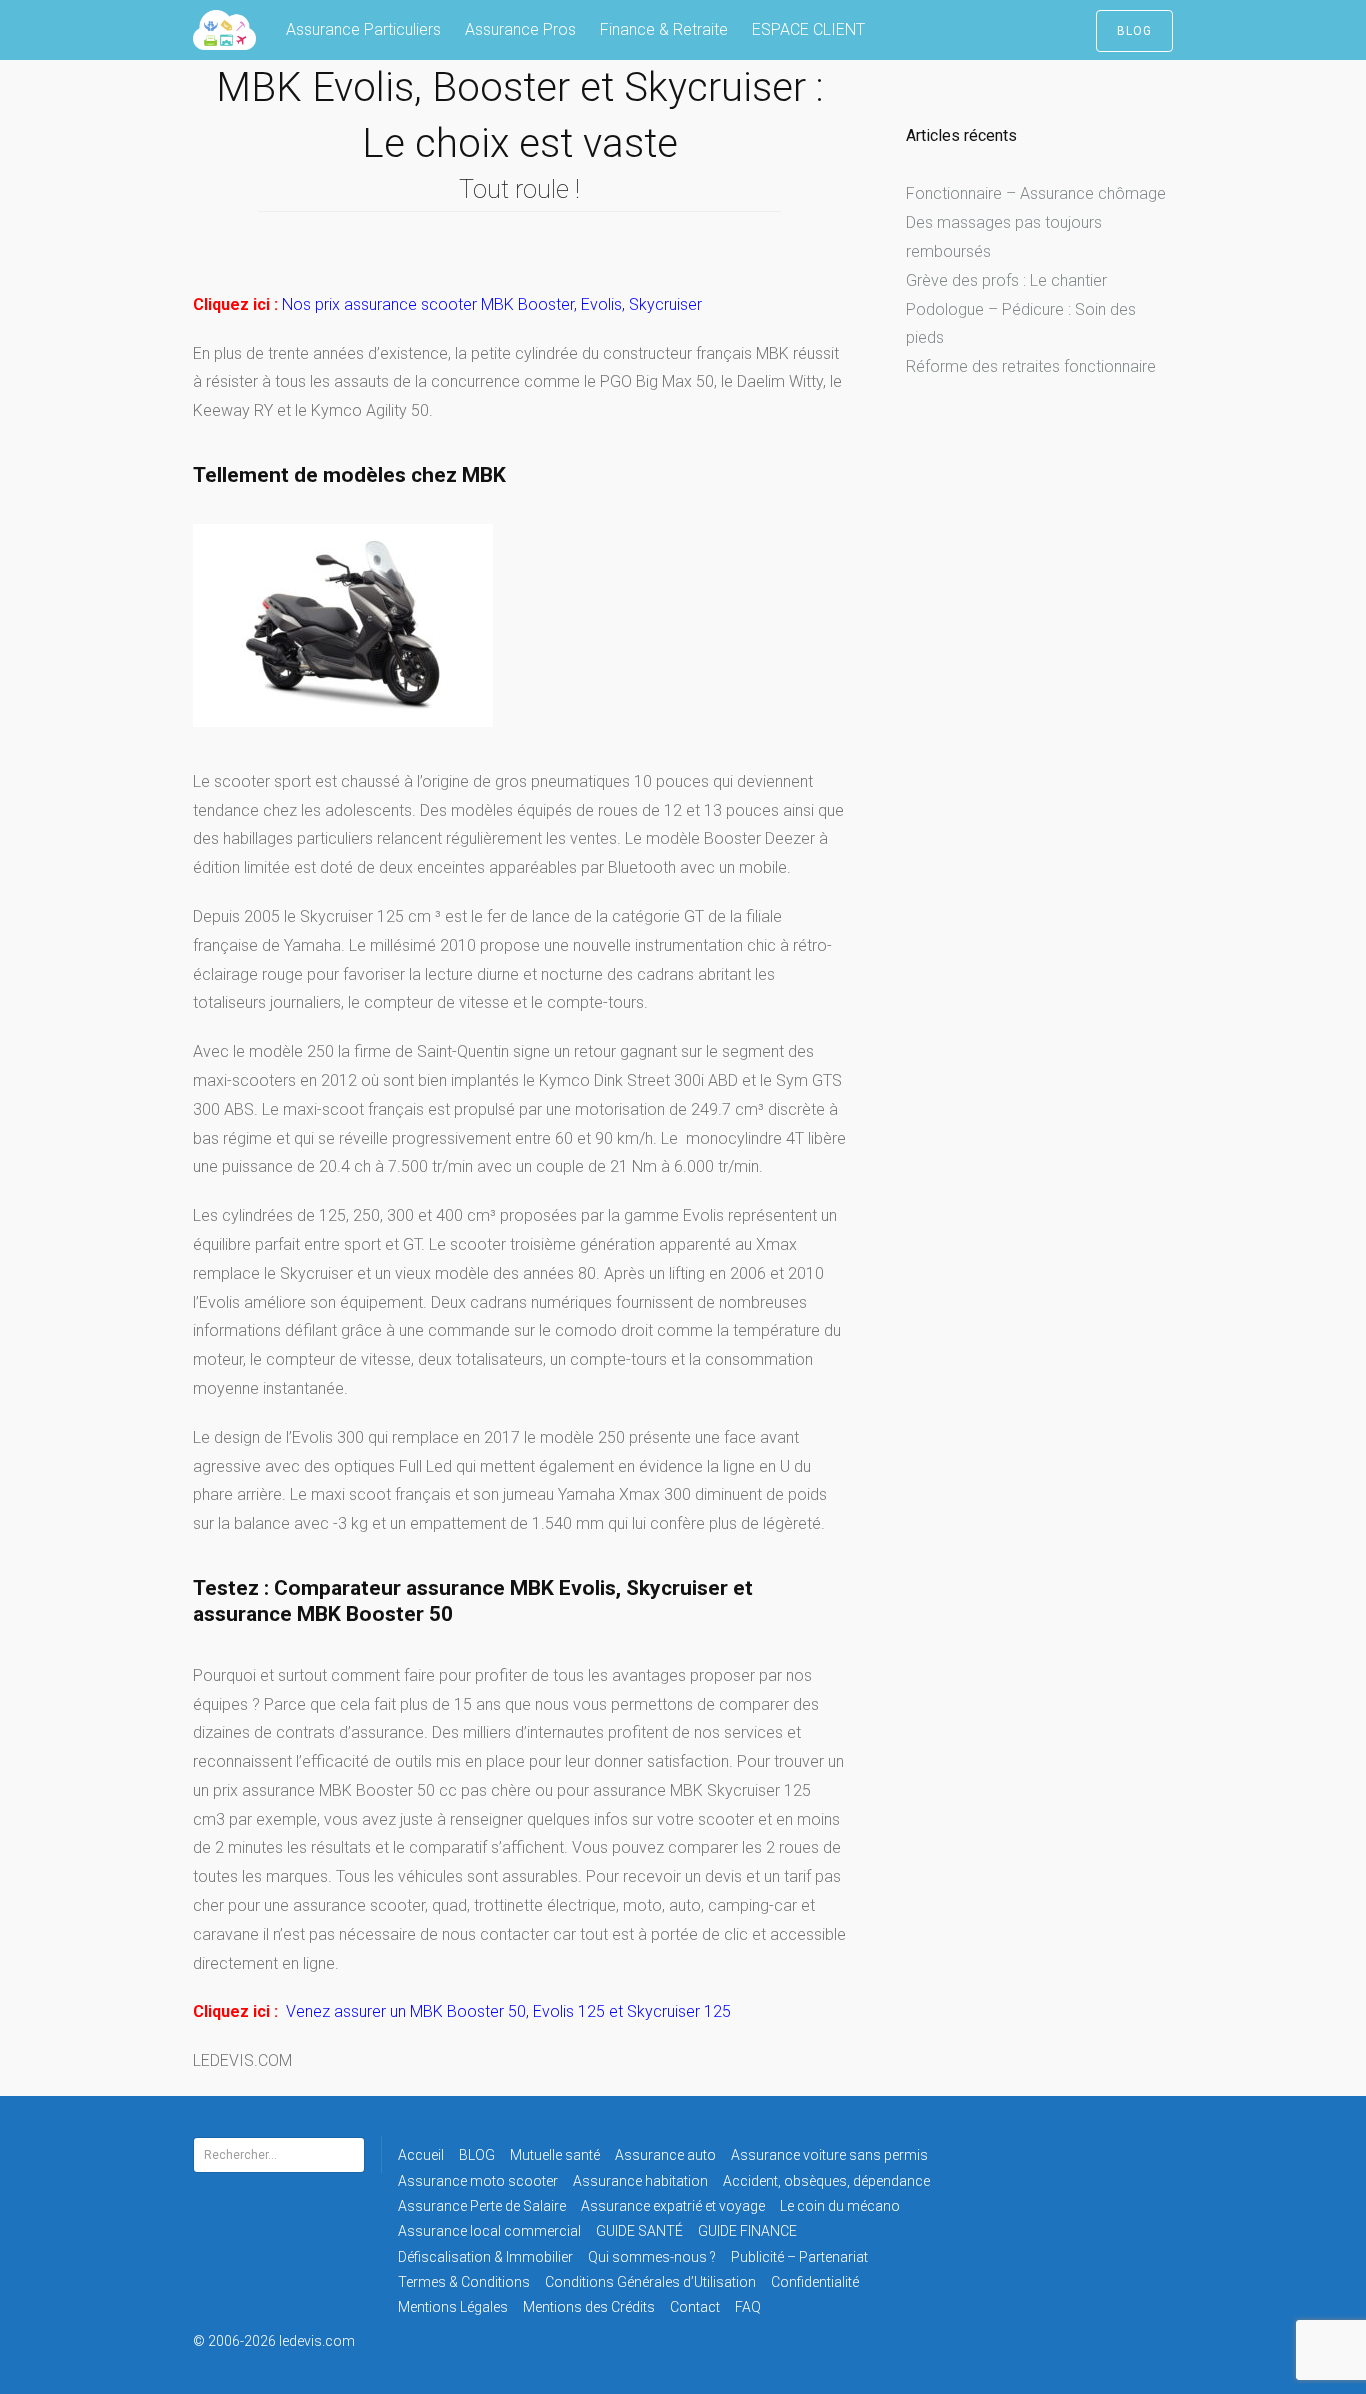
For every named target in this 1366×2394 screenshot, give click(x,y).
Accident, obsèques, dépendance (826, 2181)
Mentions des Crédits (589, 2307)
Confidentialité (815, 2282)
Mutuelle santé (555, 2155)
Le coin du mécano (840, 2206)
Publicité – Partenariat (799, 2257)
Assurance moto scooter (478, 2181)
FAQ (748, 2307)
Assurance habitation (640, 2181)
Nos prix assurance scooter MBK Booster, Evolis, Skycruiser (492, 304)
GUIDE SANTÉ (639, 2231)
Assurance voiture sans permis (829, 2155)
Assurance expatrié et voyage (673, 2206)
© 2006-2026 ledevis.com (301, 2341)
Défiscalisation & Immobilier (485, 2257)
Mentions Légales (453, 2307)
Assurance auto (665, 2155)
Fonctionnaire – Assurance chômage (1036, 193)
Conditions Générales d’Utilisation (650, 2282)
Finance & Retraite (664, 29)
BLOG (1134, 31)
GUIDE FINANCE (747, 2231)
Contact (695, 2307)
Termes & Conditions (464, 2282)
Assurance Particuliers (363, 29)
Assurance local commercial (489, 2231)
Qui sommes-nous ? (652, 2257)
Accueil (421, 2155)
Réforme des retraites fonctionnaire (1031, 366)
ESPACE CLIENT (808, 29)
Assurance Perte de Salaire (482, 2206)
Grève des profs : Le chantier (1006, 280)
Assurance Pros (520, 29)
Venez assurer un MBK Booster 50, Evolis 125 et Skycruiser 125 (508, 2011)
